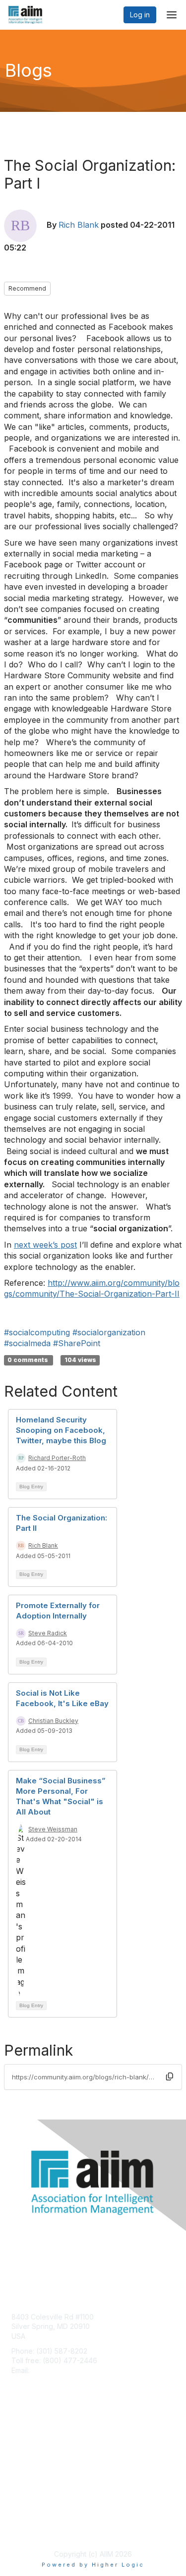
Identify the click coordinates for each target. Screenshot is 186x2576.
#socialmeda (27, 1343)
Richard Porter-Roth (57, 1458)
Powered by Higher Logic (93, 2565)
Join (18, 2435)
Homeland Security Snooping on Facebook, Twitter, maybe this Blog (61, 1430)
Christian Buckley (53, 1721)
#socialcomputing (37, 1332)
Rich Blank (79, 225)
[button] (170, 2076)
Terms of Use (33, 2530)
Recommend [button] (27, 288)
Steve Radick (48, 1633)
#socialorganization (109, 1332)
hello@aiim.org (55, 2370)
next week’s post (45, 1245)
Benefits (25, 2445)
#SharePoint (77, 1343)
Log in (140, 15)
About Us (26, 2520)
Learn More (30, 2454)
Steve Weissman (53, 1829)
